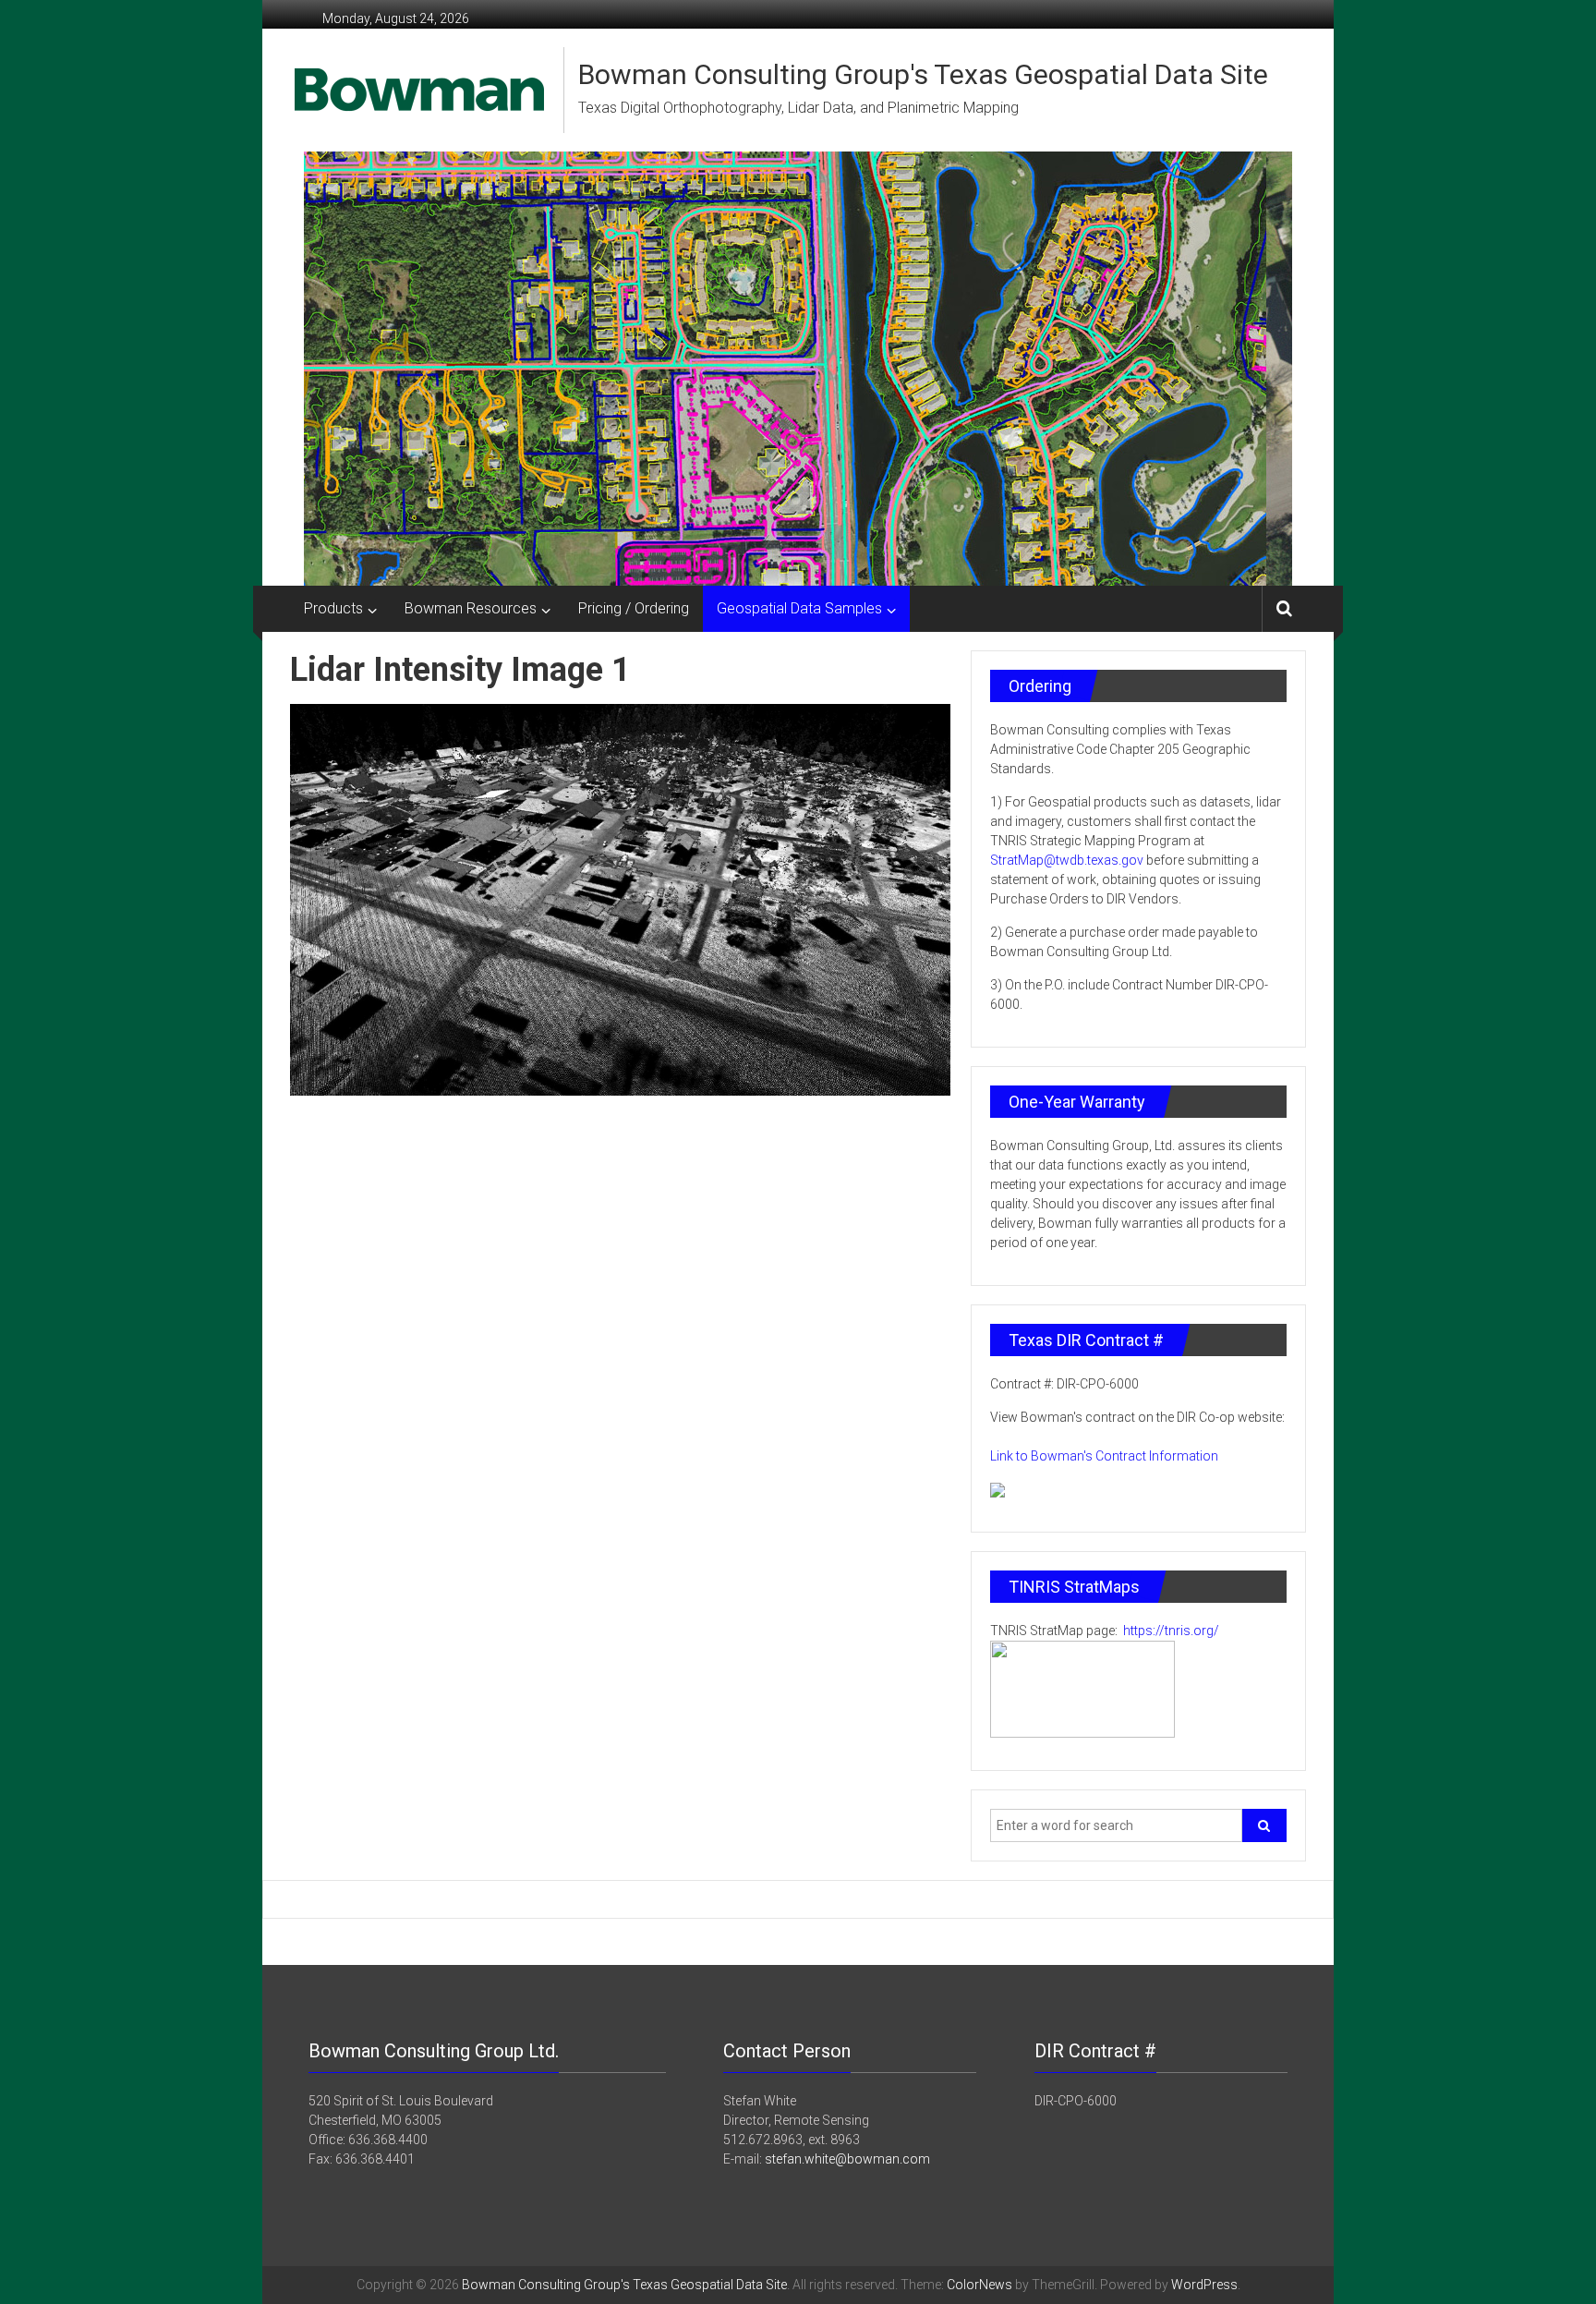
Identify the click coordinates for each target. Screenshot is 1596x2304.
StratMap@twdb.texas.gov (1067, 860)
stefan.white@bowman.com (847, 2159)
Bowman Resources (471, 608)
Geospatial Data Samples (799, 608)
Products (333, 608)
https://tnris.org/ (1170, 1631)
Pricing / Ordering (634, 608)
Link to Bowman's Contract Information (1104, 1456)
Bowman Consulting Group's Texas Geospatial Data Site (923, 74)
